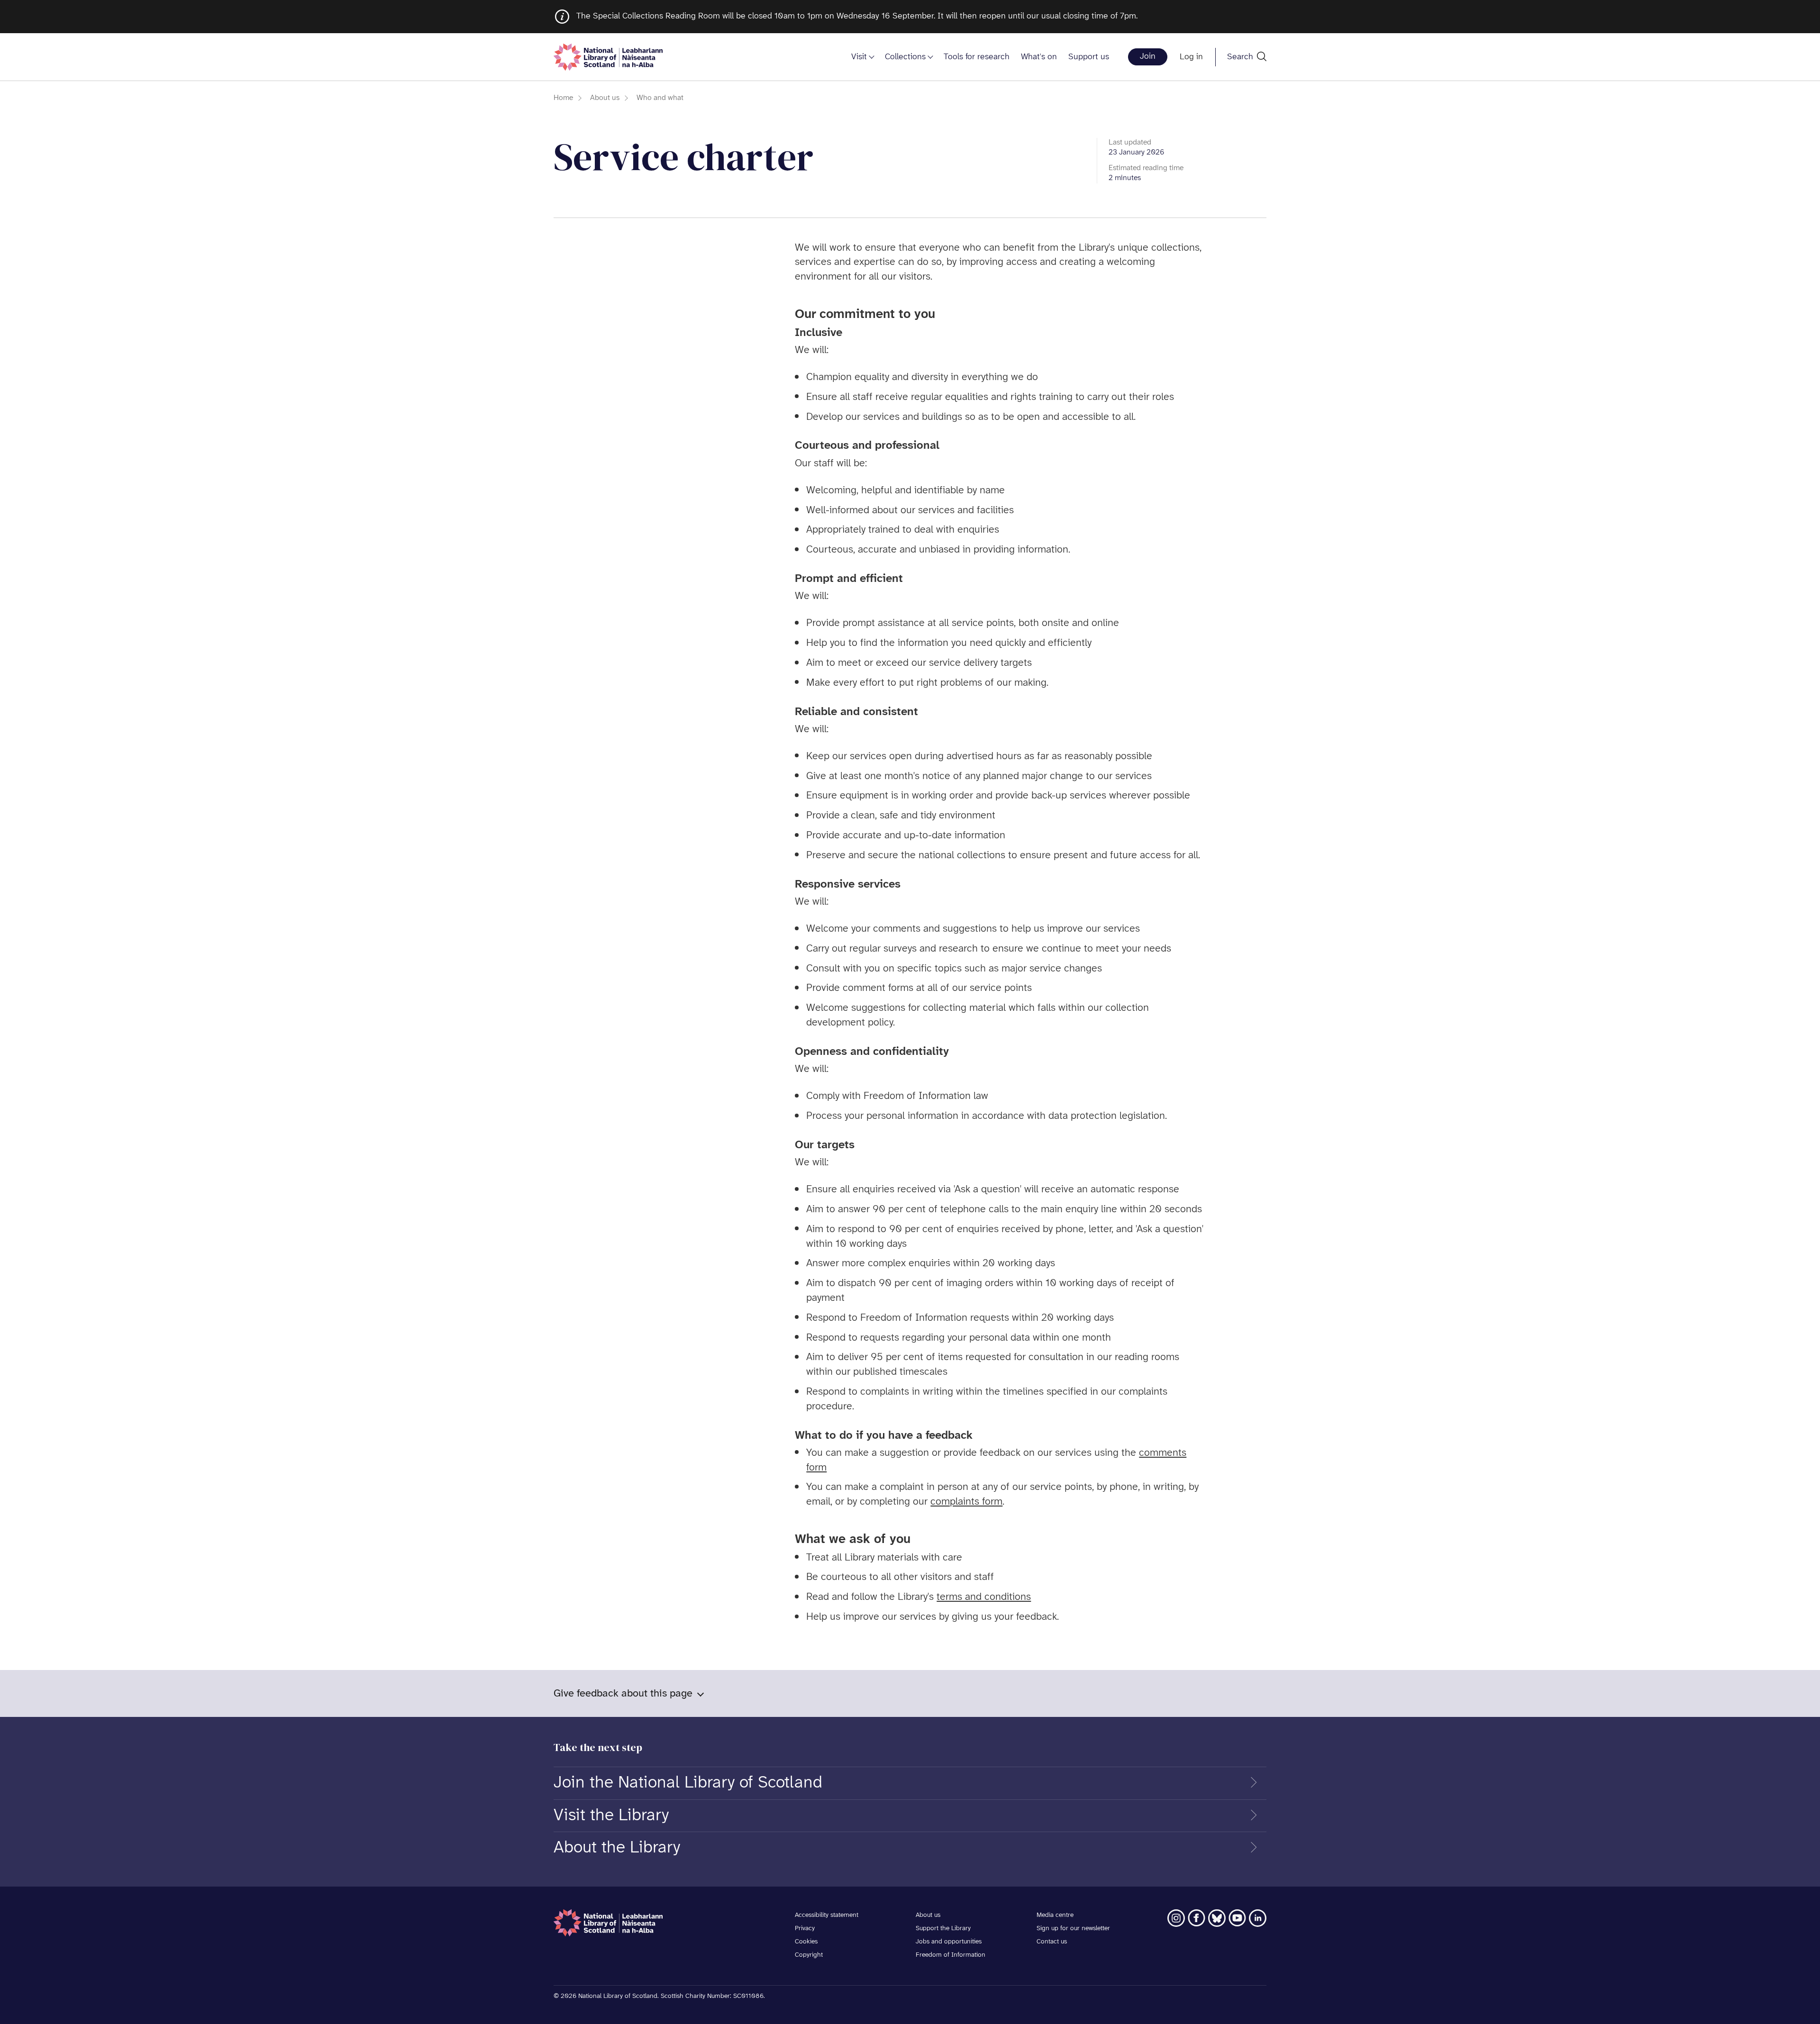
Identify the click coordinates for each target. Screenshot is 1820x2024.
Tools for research (977, 57)
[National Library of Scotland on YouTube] (1237, 1918)
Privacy (805, 1929)
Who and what (660, 98)
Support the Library (943, 1929)
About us (605, 98)
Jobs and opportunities (949, 1942)
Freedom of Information (951, 1955)
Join (1148, 57)
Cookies (806, 1942)
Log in (1191, 57)
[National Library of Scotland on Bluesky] (1217, 1918)
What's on (1039, 57)
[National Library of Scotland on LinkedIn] (1258, 1918)
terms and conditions (984, 1597)
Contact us (1052, 1942)
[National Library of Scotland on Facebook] (1197, 1918)
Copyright (809, 1955)
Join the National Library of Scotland (688, 1783)
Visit (859, 57)
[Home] (608, 57)
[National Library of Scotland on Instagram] (1176, 1918)
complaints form (966, 1502)
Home (563, 98)
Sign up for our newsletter (1073, 1929)
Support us (1089, 57)
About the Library (617, 1848)
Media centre (1055, 1915)
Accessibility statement (827, 1915)
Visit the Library (611, 1815)
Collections (905, 57)
